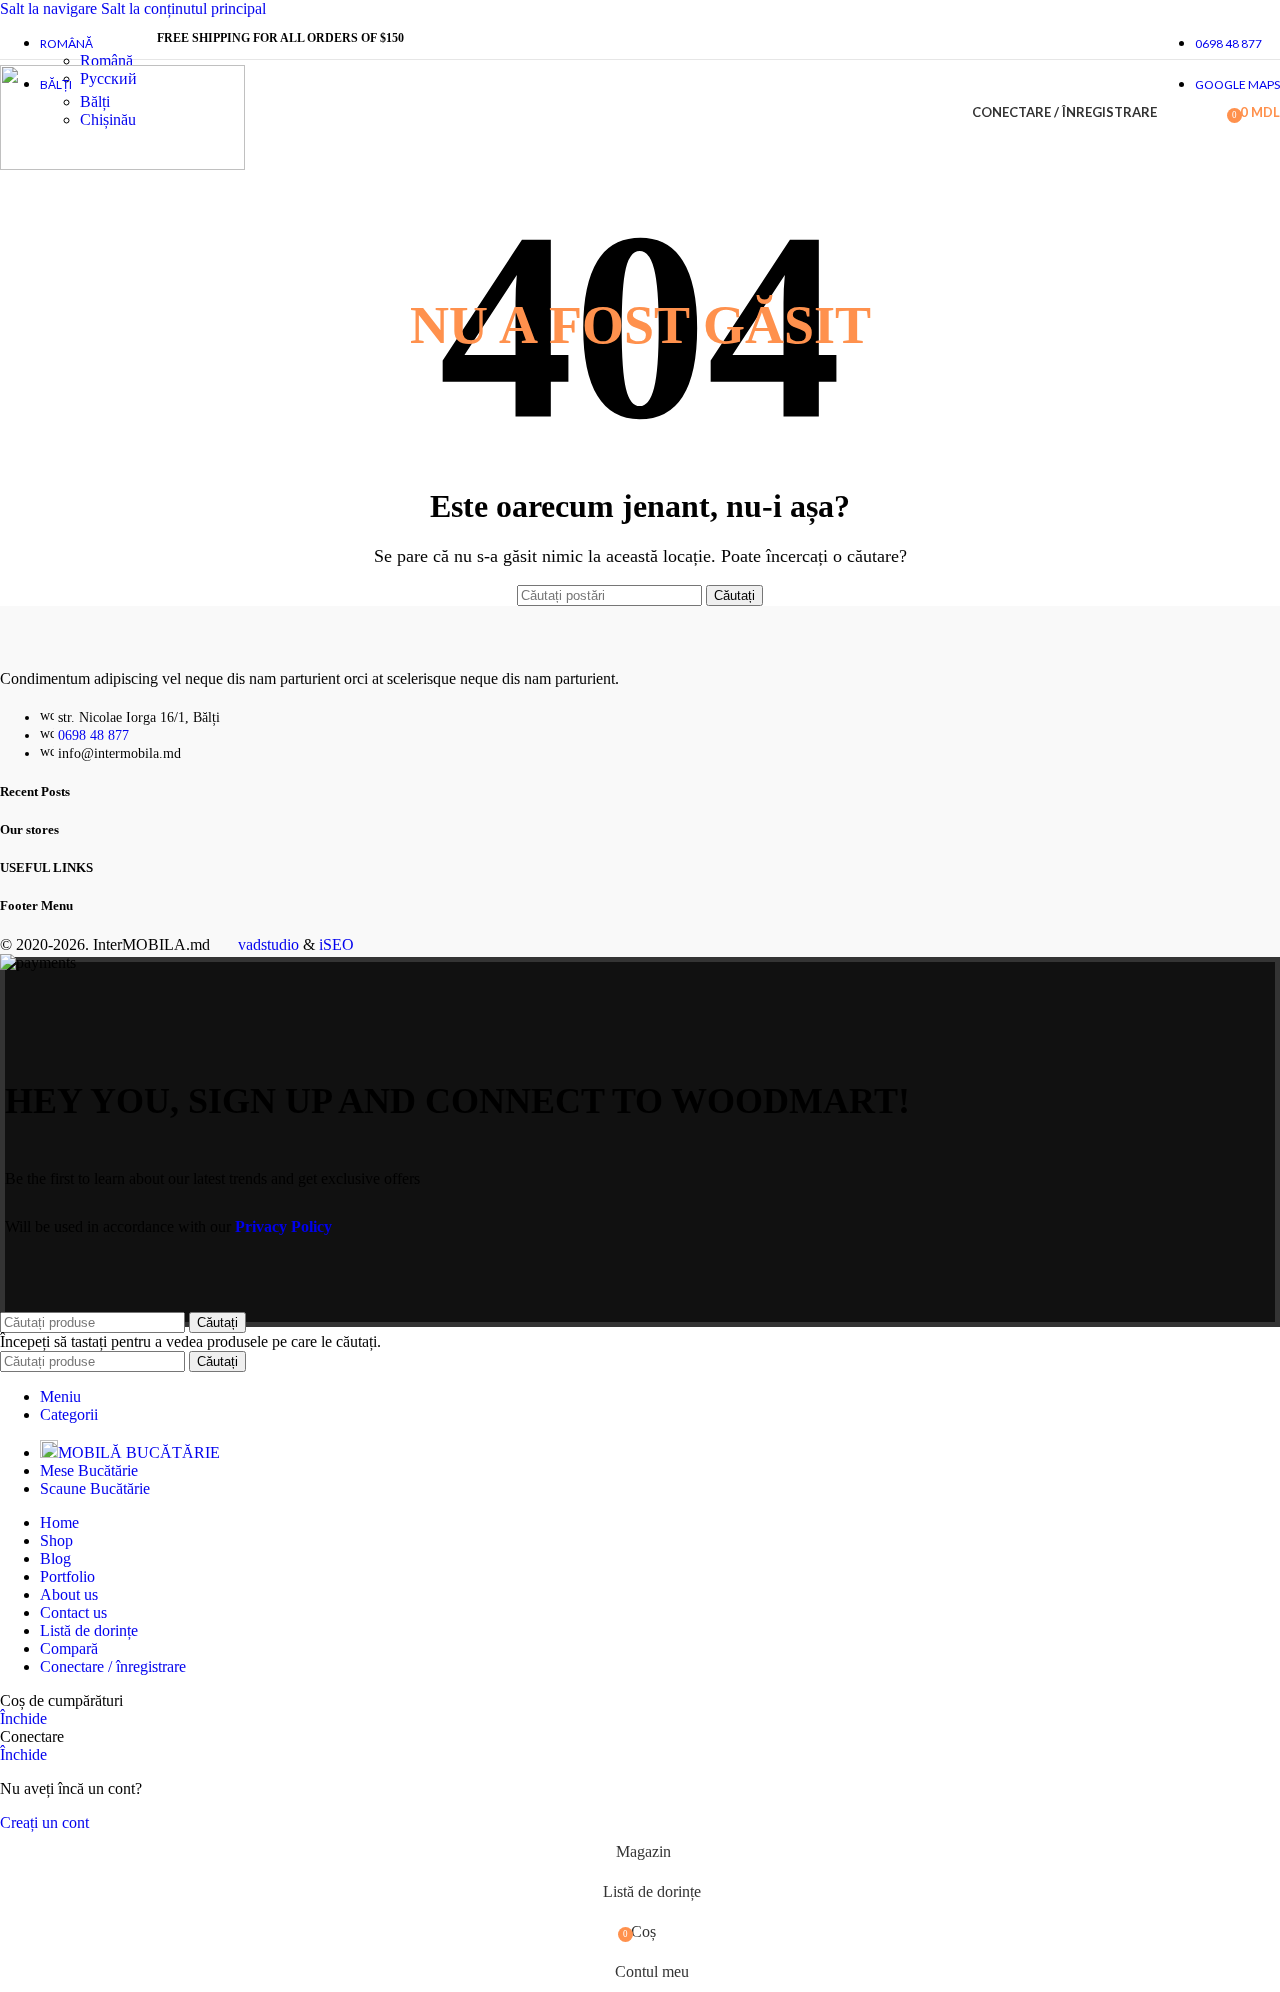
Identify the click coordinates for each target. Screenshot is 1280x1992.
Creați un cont (44, 1822)
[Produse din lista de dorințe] (1205, 113)
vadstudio (268, 944)
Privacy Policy (283, 1226)
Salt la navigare (50, 8)
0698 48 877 (93, 735)
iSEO (336, 944)
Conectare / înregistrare (113, 1666)
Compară (69, 1648)
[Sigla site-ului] (122, 164)
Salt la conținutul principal (183, 8)
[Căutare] (1177, 113)
